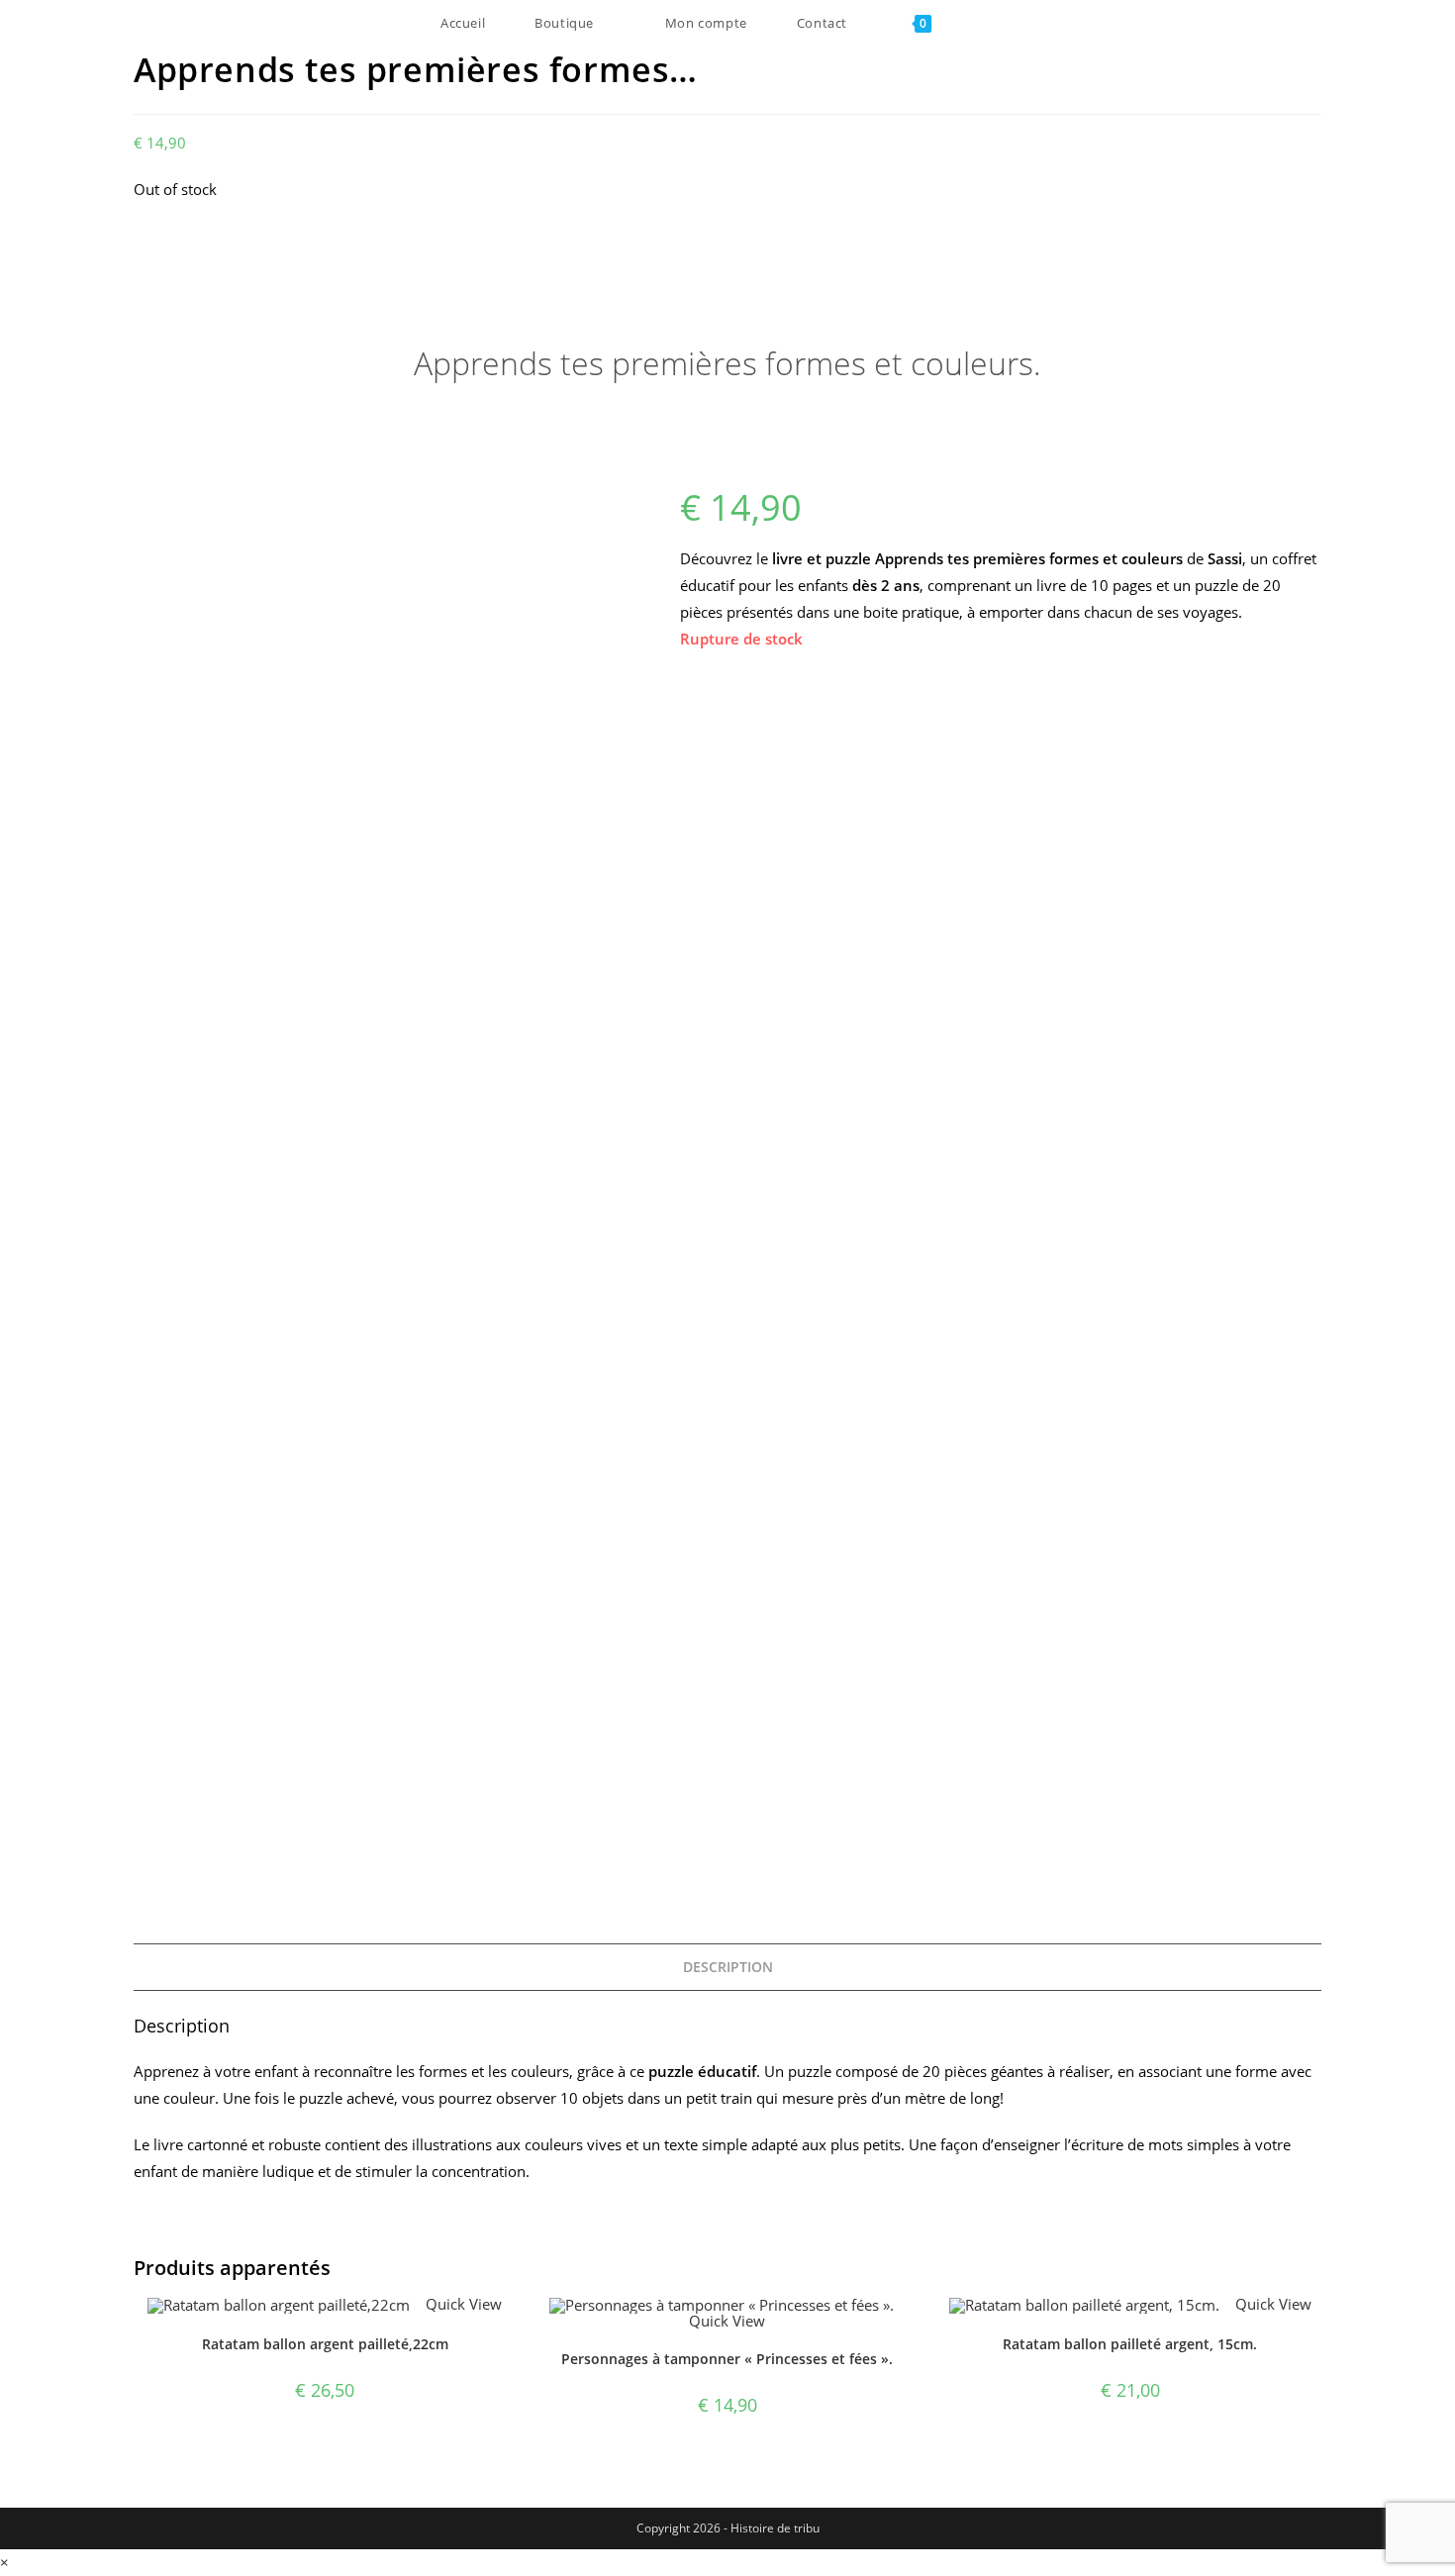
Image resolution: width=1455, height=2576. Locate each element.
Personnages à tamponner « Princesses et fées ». (727, 2359)
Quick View (462, 2304)
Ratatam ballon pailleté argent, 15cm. (1130, 2344)
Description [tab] (728, 1967)
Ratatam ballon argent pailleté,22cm (325, 2344)
